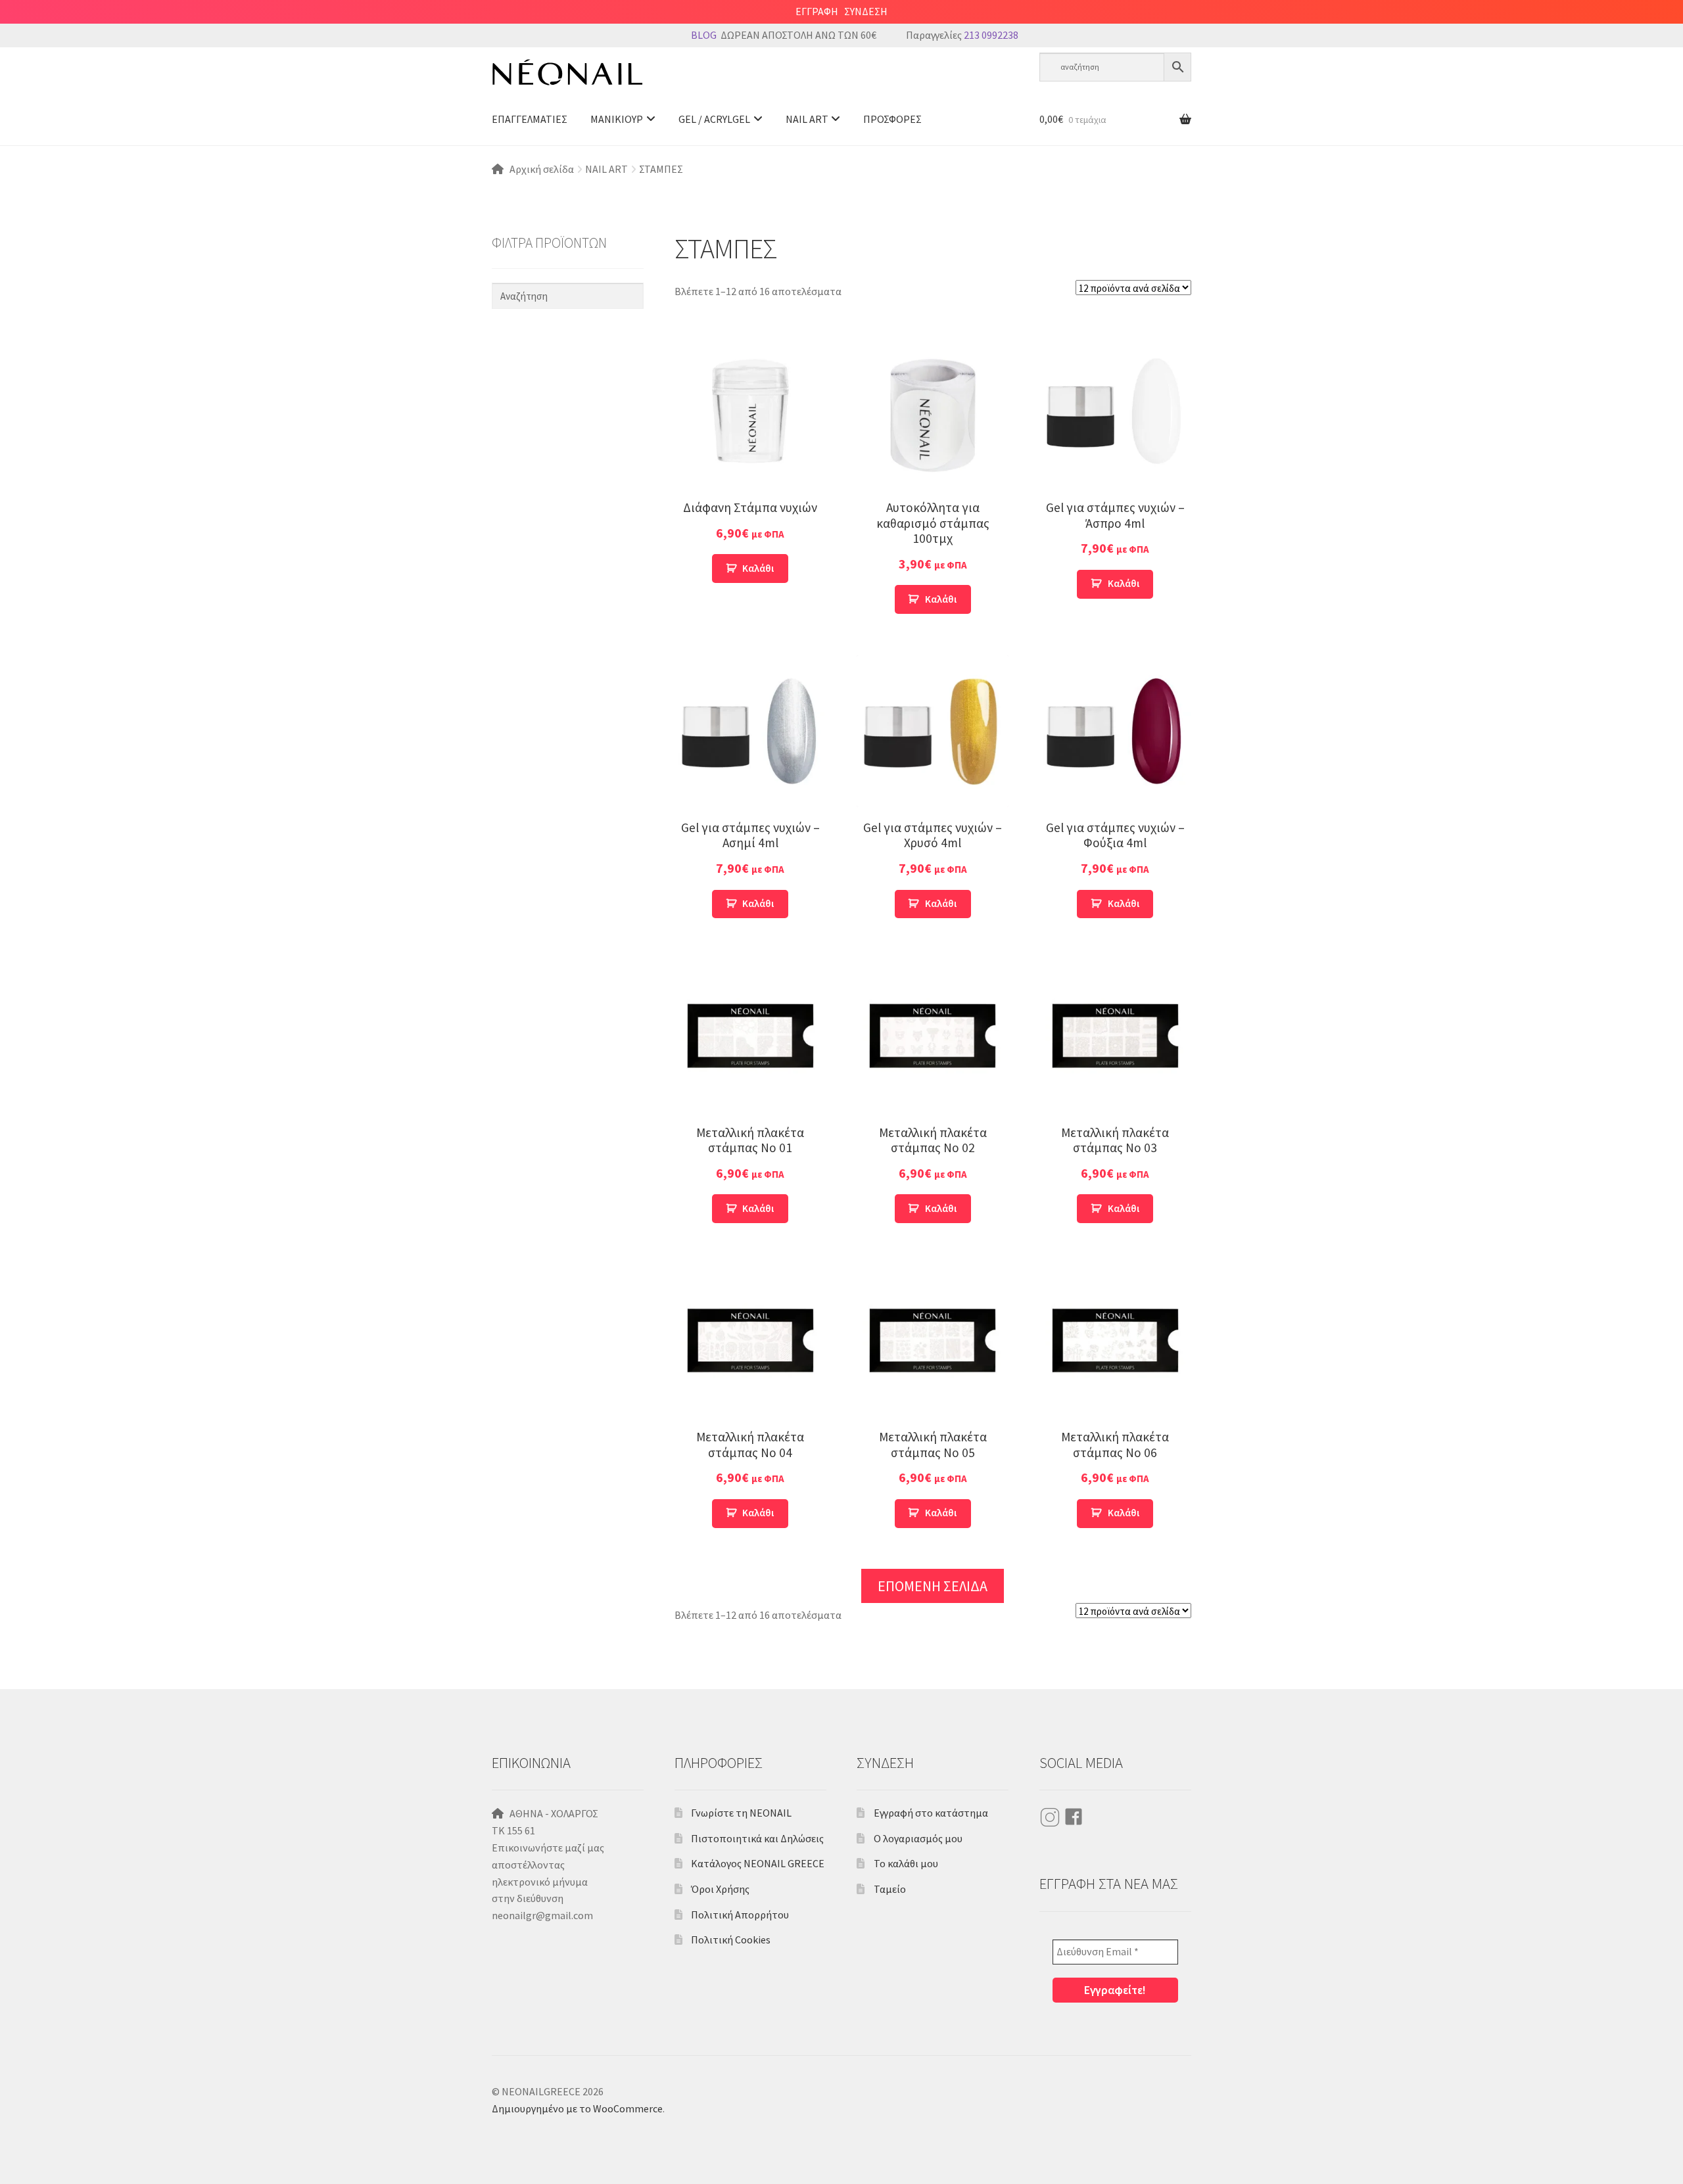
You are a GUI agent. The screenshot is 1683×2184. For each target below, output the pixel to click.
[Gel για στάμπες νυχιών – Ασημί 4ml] (750, 731)
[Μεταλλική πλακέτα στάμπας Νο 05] (933, 1340)
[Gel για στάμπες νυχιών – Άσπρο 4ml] (1115, 411)
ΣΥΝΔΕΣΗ (866, 11)
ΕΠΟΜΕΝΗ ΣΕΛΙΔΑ (933, 1586)
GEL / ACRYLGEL (714, 119)
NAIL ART (807, 119)
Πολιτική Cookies (731, 1940)
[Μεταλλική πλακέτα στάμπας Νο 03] (1115, 1035)
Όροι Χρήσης (720, 1889)
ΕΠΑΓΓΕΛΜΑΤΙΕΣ (530, 119)
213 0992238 (991, 35)
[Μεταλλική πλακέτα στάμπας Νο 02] (933, 1035)
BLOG (704, 35)
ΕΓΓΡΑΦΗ (817, 11)
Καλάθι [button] (758, 568)
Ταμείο (890, 1889)
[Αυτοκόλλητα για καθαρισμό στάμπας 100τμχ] (933, 411)
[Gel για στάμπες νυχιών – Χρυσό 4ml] (933, 731)
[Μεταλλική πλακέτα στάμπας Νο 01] (750, 1035)
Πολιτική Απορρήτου (740, 1915)
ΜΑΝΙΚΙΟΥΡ (617, 119)
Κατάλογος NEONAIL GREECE (758, 1863)
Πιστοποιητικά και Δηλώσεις (757, 1838)
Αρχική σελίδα (542, 169)
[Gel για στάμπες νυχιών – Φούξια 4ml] (1115, 731)
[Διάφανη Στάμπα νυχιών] (750, 411)
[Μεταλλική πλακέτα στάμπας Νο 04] (750, 1340)
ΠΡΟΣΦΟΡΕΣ (892, 119)
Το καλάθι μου (906, 1863)
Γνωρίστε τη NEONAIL (741, 1813)
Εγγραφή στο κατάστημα (931, 1813)
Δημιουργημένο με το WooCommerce (577, 2108)
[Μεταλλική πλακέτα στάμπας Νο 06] (1115, 1340)
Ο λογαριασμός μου (918, 1838)
